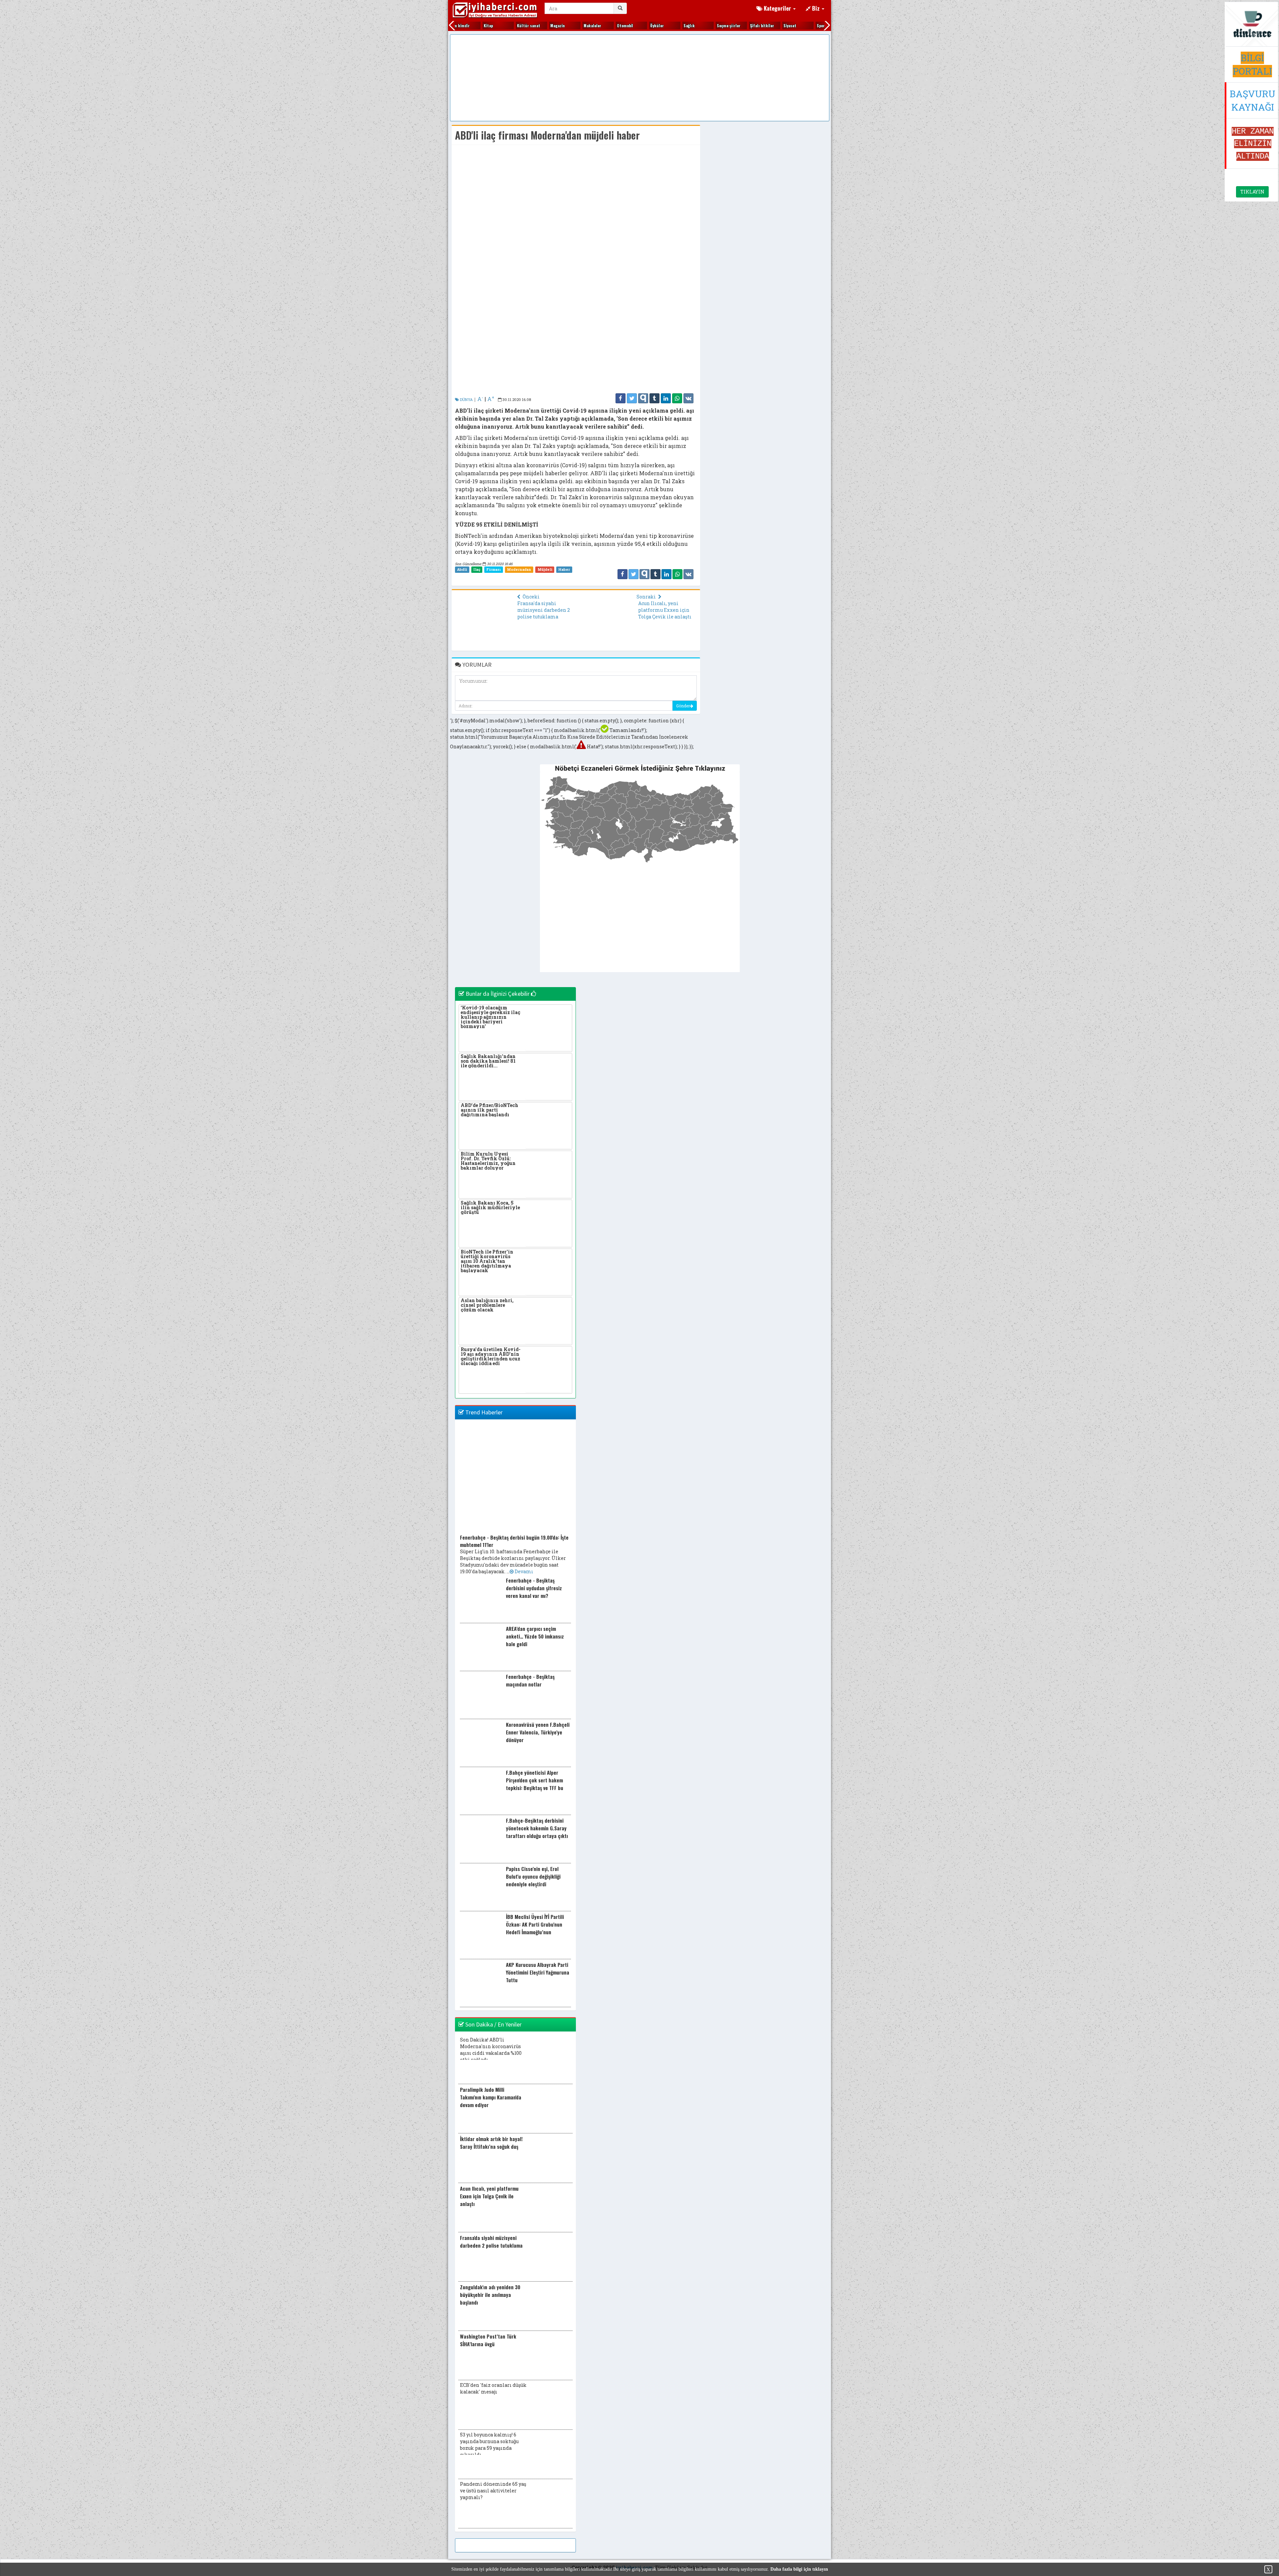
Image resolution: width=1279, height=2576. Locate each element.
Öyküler (625, 25)
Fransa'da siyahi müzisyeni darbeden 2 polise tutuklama (544, 610)
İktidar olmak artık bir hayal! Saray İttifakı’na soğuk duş (491, 2143)
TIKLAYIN (1252, 192)
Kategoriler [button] (777, 8)
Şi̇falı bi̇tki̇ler (730, 25)
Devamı (523, 1571)
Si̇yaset (758, 25)
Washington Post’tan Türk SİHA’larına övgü (488, 2340)
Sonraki (647, 597)
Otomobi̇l (593, 25)
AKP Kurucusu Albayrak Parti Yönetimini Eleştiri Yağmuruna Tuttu (538, 1972)
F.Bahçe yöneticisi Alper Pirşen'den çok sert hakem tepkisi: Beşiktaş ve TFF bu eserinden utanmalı (535, 1784)
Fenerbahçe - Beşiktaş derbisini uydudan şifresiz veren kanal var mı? (534, 1588)
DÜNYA (466, 399)
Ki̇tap (456, 25)
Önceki (531, 597)
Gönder (683, 706)
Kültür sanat (497, 25)
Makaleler (560, 25)
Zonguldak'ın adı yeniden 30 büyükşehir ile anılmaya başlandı (490, 2295)
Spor (789, 25)
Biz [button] (816, 8)
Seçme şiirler (697, 25)
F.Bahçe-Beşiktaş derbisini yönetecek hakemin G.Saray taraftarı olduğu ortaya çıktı (537, 1828)
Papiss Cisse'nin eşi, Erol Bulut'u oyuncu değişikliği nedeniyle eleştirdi (533, 1876)
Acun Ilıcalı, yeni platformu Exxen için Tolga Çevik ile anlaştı (665, 610)
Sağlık (657, 25)
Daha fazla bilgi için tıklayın (799, 2569)
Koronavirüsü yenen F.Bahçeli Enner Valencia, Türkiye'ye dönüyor (538, 1732)
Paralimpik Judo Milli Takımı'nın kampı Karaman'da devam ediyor (491, 2097)
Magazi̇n (526, 25)
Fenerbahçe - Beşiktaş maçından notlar (530, 1680)
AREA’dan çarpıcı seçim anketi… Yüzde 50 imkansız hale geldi (535, 1636)
